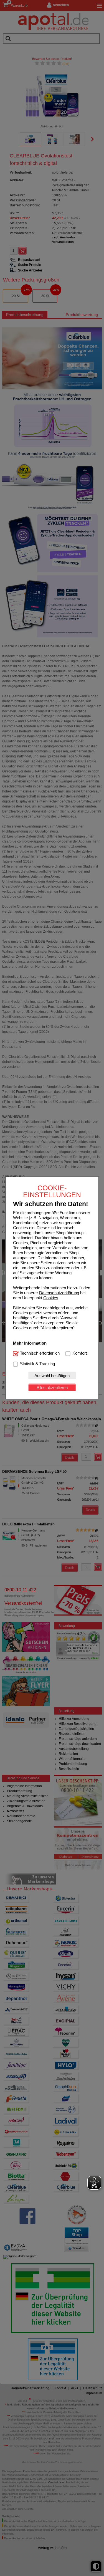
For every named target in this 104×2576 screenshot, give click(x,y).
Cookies (51, 1298)
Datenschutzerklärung (59, 1293)
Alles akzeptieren (52, 1388)
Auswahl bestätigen (52, 1376)
